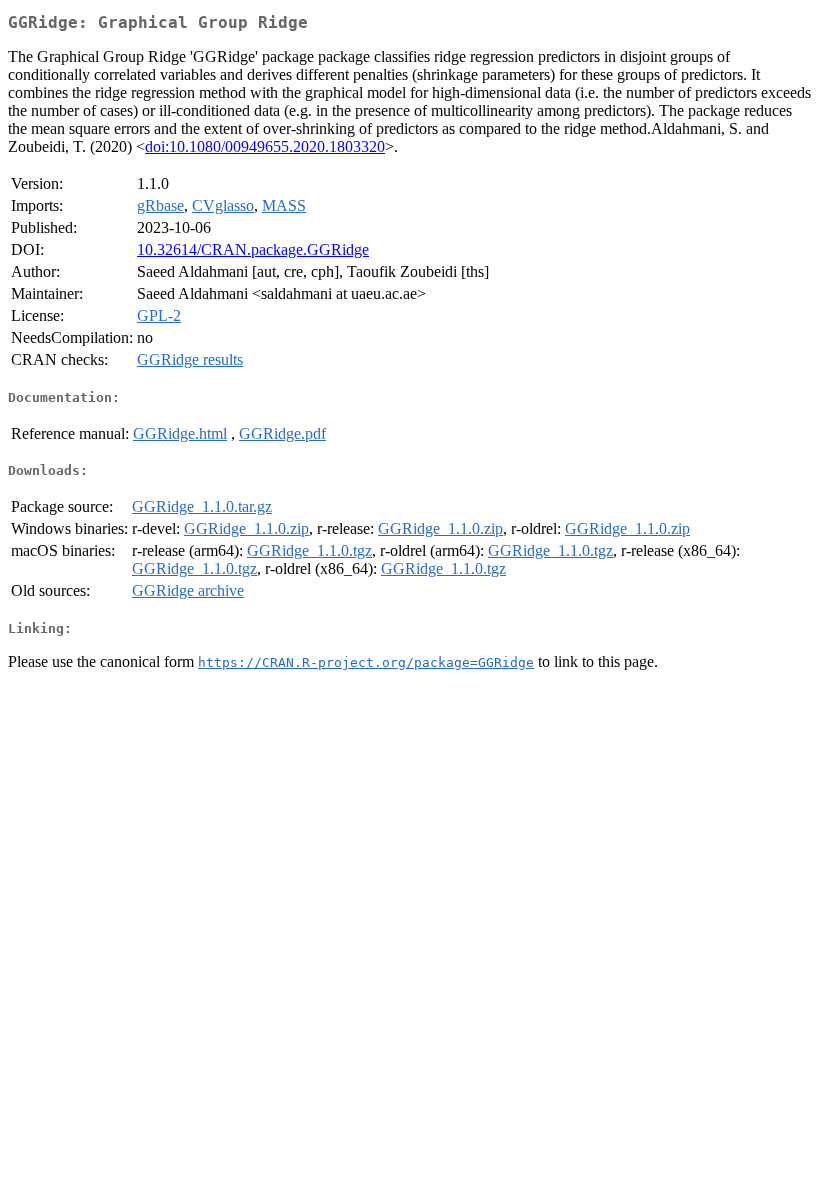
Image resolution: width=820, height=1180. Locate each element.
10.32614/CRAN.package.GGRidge (253, 249)
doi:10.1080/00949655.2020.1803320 (265, 146)
